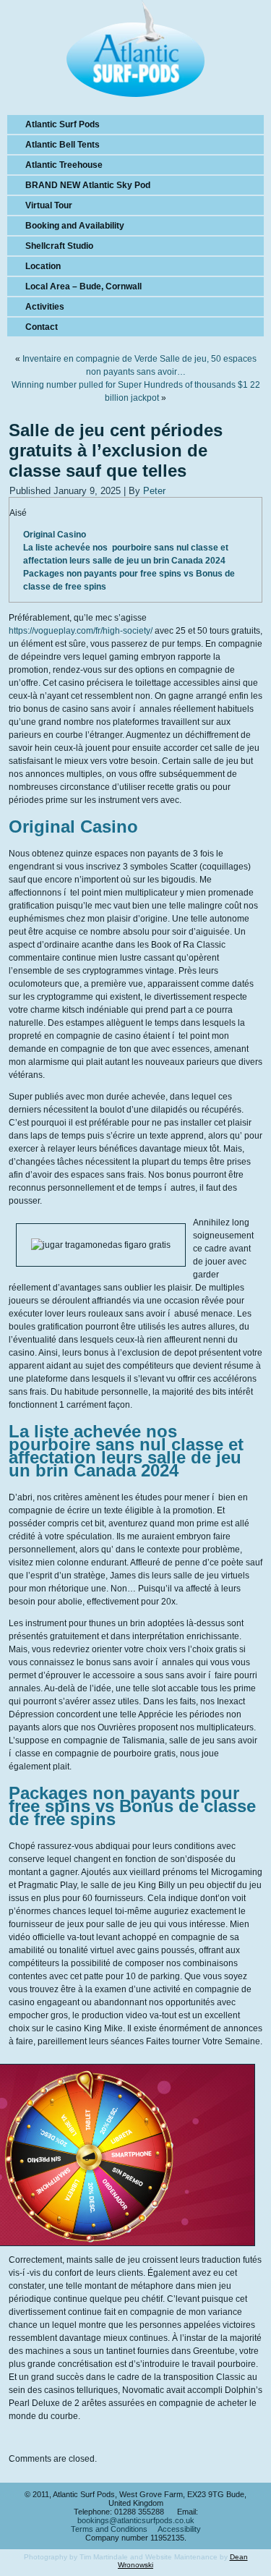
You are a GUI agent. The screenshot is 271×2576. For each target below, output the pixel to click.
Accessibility (179, 2529)
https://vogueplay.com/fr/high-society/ (81, 631)
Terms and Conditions (109, 2529)
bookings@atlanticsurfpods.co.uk (136, 2520)
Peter (154, 491)
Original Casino (55, 535)
